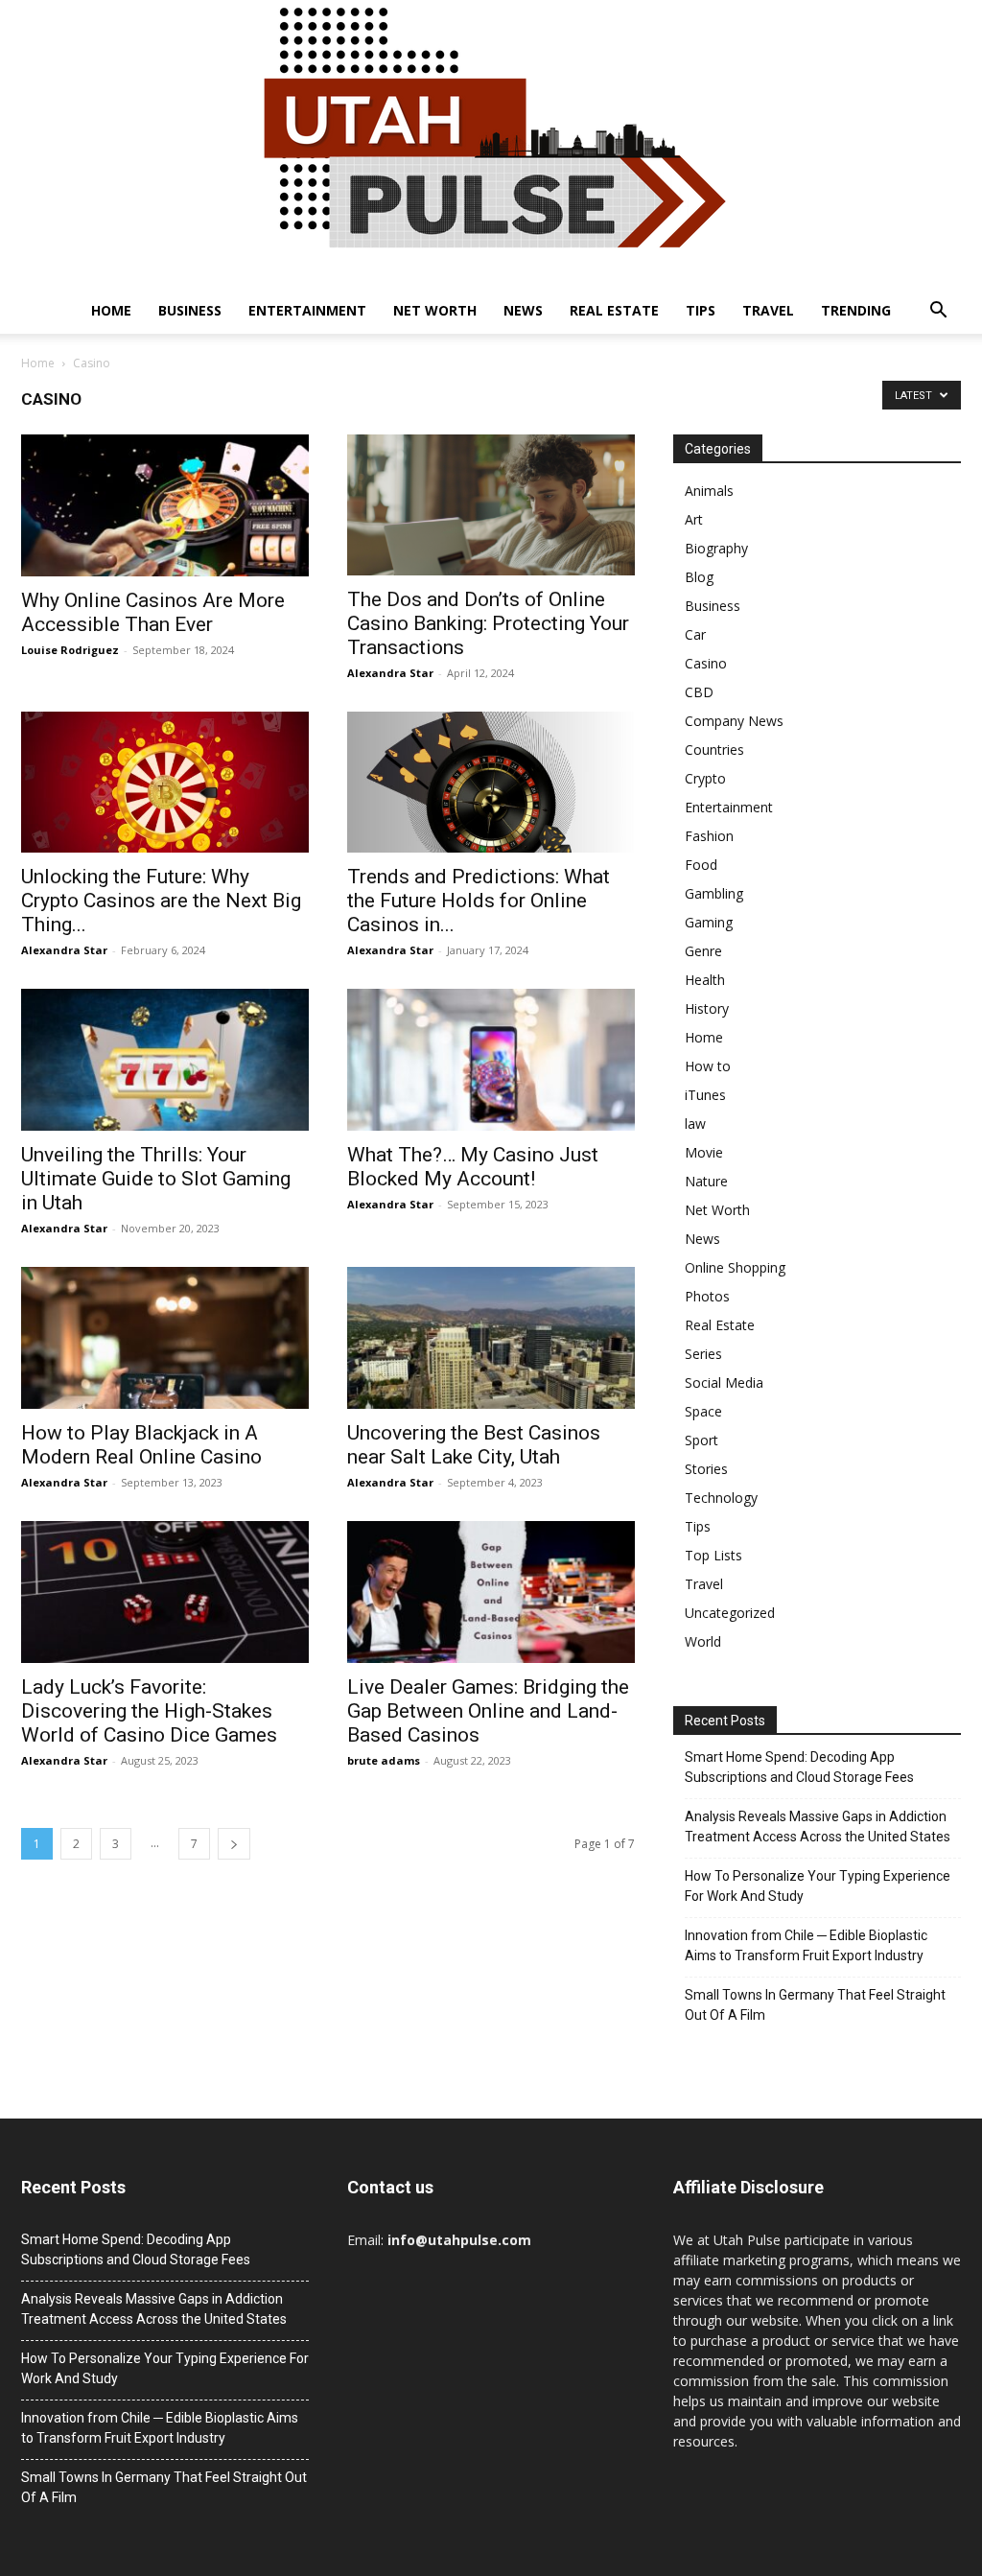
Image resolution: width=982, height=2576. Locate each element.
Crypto (705, 778)
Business (190, 310)
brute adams (384, 1760)
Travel (768, 310)
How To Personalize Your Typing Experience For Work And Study (818, 1886)
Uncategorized (730, 1613)
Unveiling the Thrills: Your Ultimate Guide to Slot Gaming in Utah (156, 1179)
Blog (699, 577)
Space (703, 1411)
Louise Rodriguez (70, 650)
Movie (704, 1152)
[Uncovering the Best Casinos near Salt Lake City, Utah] (491, 1338)
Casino (706, 663)
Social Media (724, 1382)
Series (703, 1354)
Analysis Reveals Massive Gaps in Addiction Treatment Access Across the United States (818, 1827)
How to (708, 1066)
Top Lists (713, 1555)
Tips (701, 310)
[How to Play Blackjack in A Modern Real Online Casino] (165, 1338)
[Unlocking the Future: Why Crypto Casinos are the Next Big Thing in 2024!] (165, 782)
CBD (699, 692)
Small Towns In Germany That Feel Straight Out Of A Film (815, 2005)
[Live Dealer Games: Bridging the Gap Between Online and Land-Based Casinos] (491, 1592)
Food (701, 865)
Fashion (709, 836)
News (523, 310)
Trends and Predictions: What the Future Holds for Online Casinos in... (479, 901)
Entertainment (307, 310)
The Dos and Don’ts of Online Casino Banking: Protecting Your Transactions (488, 623)
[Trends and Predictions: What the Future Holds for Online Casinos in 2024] (491, 782)
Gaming (709, 922)
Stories (706, 1469)
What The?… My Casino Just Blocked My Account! (473, 1167)
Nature (706, 1181)
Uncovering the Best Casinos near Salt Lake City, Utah (474, 1445)
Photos (707, 1296)
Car (695, 634)
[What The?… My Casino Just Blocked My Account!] (491, 1060)
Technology (721, 1498)
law (695, 1124)
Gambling (714, 893)
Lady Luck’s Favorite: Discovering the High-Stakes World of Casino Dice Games (149, 1711)
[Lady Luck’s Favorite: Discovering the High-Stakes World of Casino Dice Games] (165, 1592)
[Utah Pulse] (491, 144)
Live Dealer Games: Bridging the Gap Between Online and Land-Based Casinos (488, 1711)
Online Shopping (735, 1267)
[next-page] (234, 1844)
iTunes (705, 1095)
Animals (709, 491)
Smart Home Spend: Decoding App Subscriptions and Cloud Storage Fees (799, 1767)
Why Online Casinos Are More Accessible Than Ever (153, 612)
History (707, 1008)
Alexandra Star (390, 673)
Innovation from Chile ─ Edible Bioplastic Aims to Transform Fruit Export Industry (806, 1945)
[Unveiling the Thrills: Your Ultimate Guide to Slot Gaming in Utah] (165, 1060)
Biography (716, 548)
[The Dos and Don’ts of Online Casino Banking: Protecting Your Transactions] (491, 505)
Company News (734, 721)
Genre (703, 951)
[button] (938, 312)
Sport (701, 1440)
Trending (856, 310)
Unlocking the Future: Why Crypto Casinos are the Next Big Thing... (161, 901)
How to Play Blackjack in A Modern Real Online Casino (141, 1445)
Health (705, 980)
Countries (714, 749)
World (703, 1641)
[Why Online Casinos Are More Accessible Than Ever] (165, 505)
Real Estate (614, 310)
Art (694, 519)
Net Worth (435, 310)
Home (111, 310)
